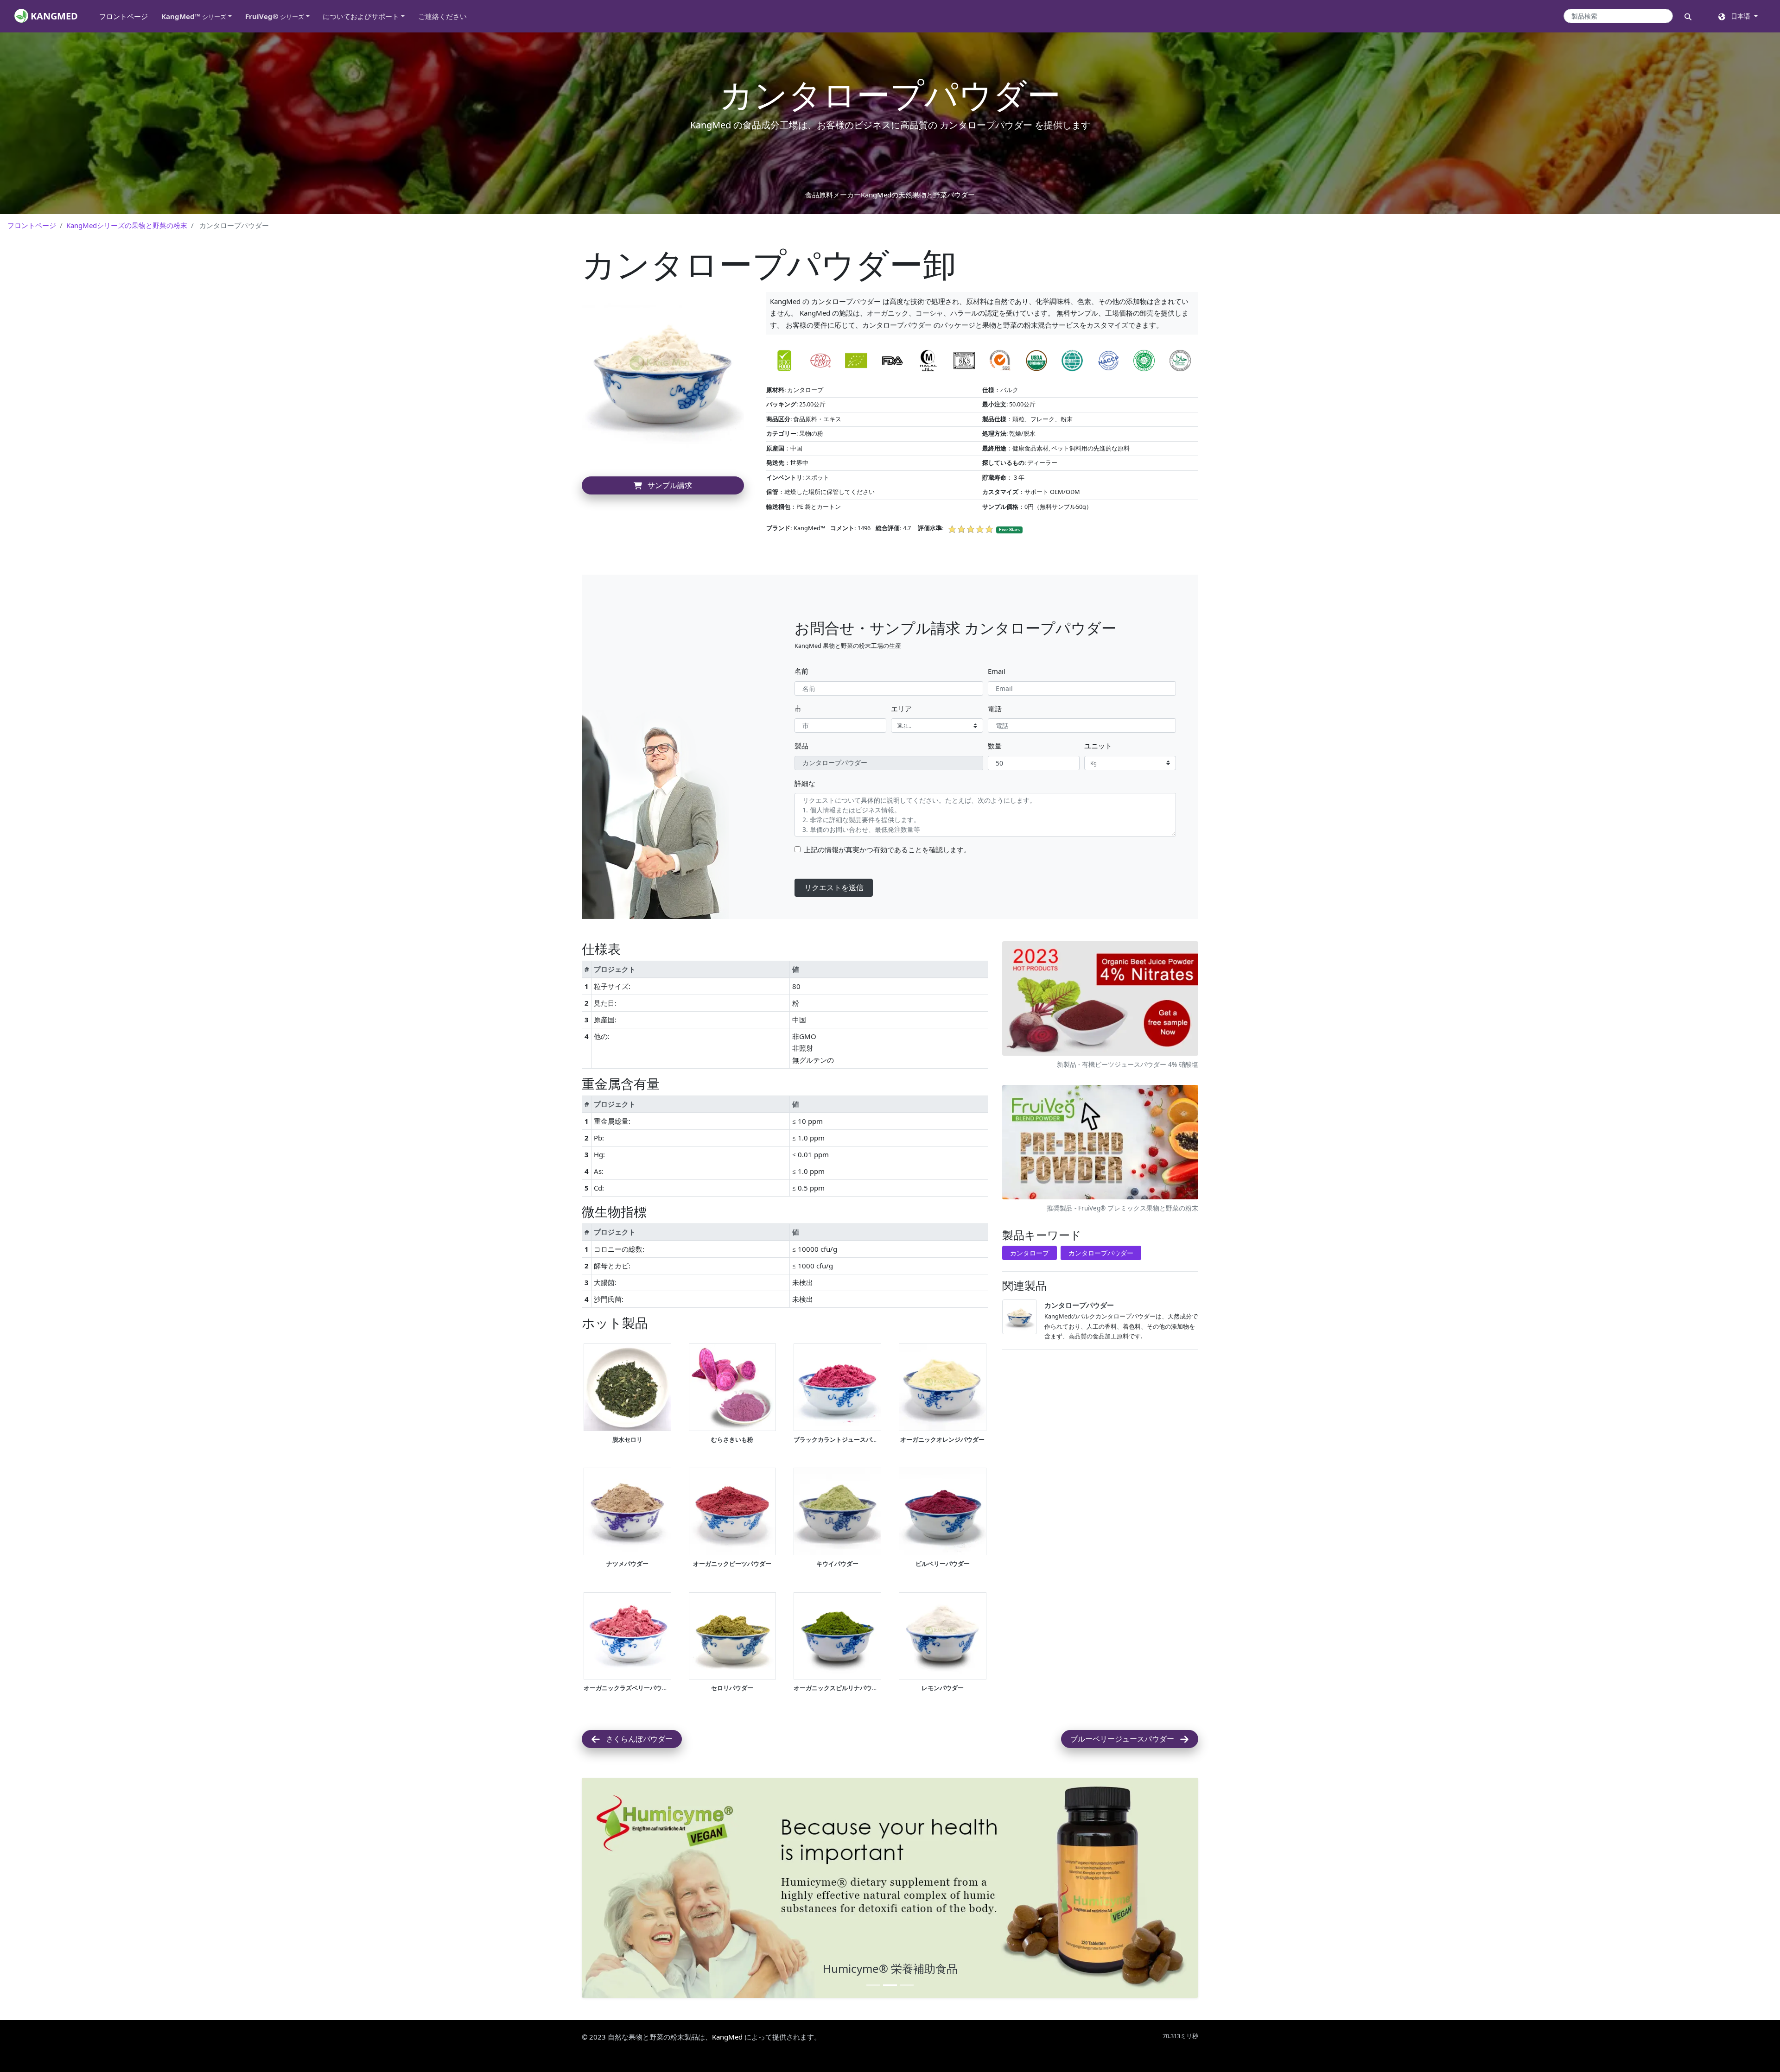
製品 (801, 746)
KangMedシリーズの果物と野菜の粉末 (127, 225)
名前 (801, 671)
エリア (901, 709)
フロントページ (127, 16)
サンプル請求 (667, 485)
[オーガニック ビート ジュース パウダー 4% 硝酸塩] (1100, 1000)
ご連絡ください (442, 16)
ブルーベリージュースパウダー (1125, 1739)
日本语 (1739, 16)
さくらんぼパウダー (636, 1739)
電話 (995, 709)
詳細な (805, 783)
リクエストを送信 (834, 887)
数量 (995, 746)
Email (997, 671)
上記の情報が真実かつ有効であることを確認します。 (887, 849)
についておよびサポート (361, 16)
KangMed (727, 1817)
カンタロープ (1030, 1253)
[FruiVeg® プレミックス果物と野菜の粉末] (1100, 1143)
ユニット (1098, 746)
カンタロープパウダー (1101, 1253)
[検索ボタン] (1688, 16)
